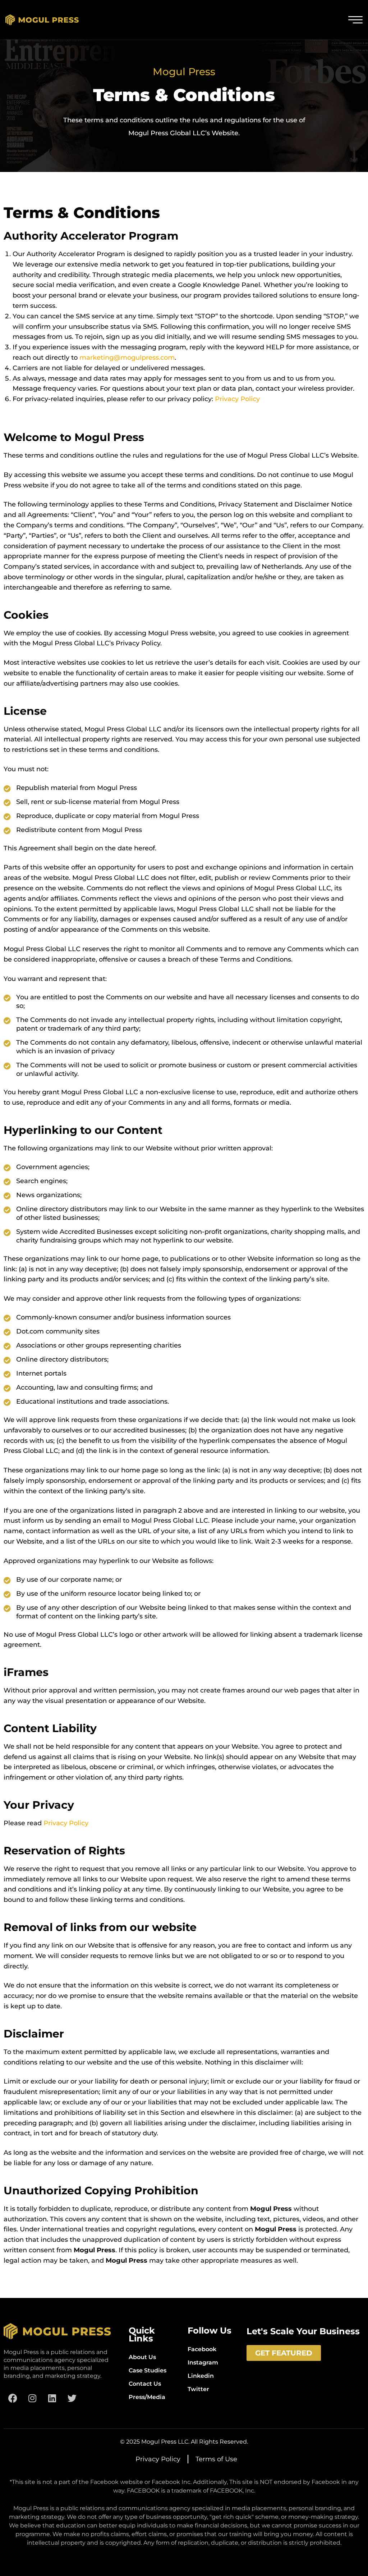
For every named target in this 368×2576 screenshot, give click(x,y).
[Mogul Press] (42, 20)
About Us (142, 2357)
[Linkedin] (52, 2398)
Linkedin (201, 2376)
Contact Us (145, 2384)
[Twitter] (72, 2398)
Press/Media (147, 2397)
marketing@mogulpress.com (127, 358)
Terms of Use (216, 2459)
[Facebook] (13, 2398)
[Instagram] (32, 2398)
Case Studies (148, 2370)
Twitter (198, 2389)
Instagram (203, 2363)
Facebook (202, 2349)
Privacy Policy (237, 399)
